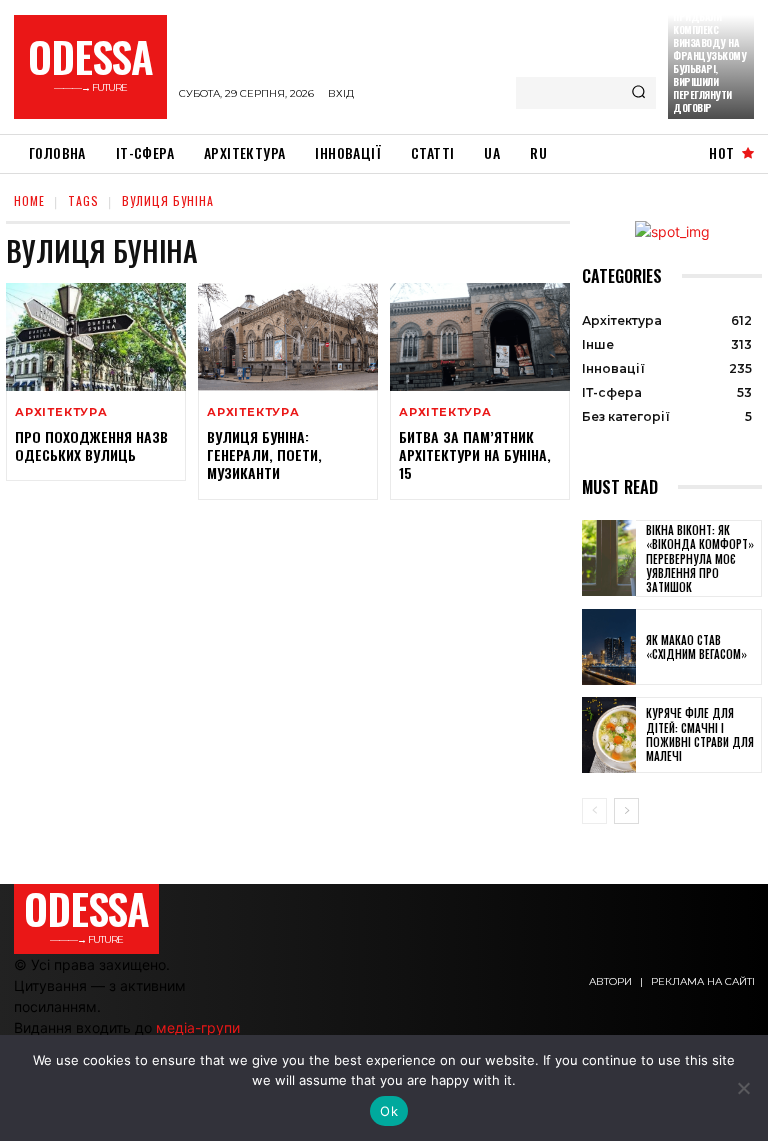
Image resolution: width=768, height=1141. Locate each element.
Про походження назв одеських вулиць (91, 445)
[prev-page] (594, 811)
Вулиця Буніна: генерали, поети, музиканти (264, 454)
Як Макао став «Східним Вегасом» (696, 647)
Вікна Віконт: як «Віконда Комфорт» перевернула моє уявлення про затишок (700, 558)
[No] (743, 1088)
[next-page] (626, 811)
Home (29, 200)
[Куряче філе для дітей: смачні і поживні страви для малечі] (609, 735)
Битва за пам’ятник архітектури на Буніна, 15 (475, 454)
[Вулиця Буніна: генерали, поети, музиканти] (288, 337)
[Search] (638, 93)
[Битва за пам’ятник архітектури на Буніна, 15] (480, 337)
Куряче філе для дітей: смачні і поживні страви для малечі (700, 734)
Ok (389, 1111)
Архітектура (61, 412)
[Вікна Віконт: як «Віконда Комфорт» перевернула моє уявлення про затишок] (609, 558)
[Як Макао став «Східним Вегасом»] (609, 647)
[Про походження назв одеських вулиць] (96, 337)
